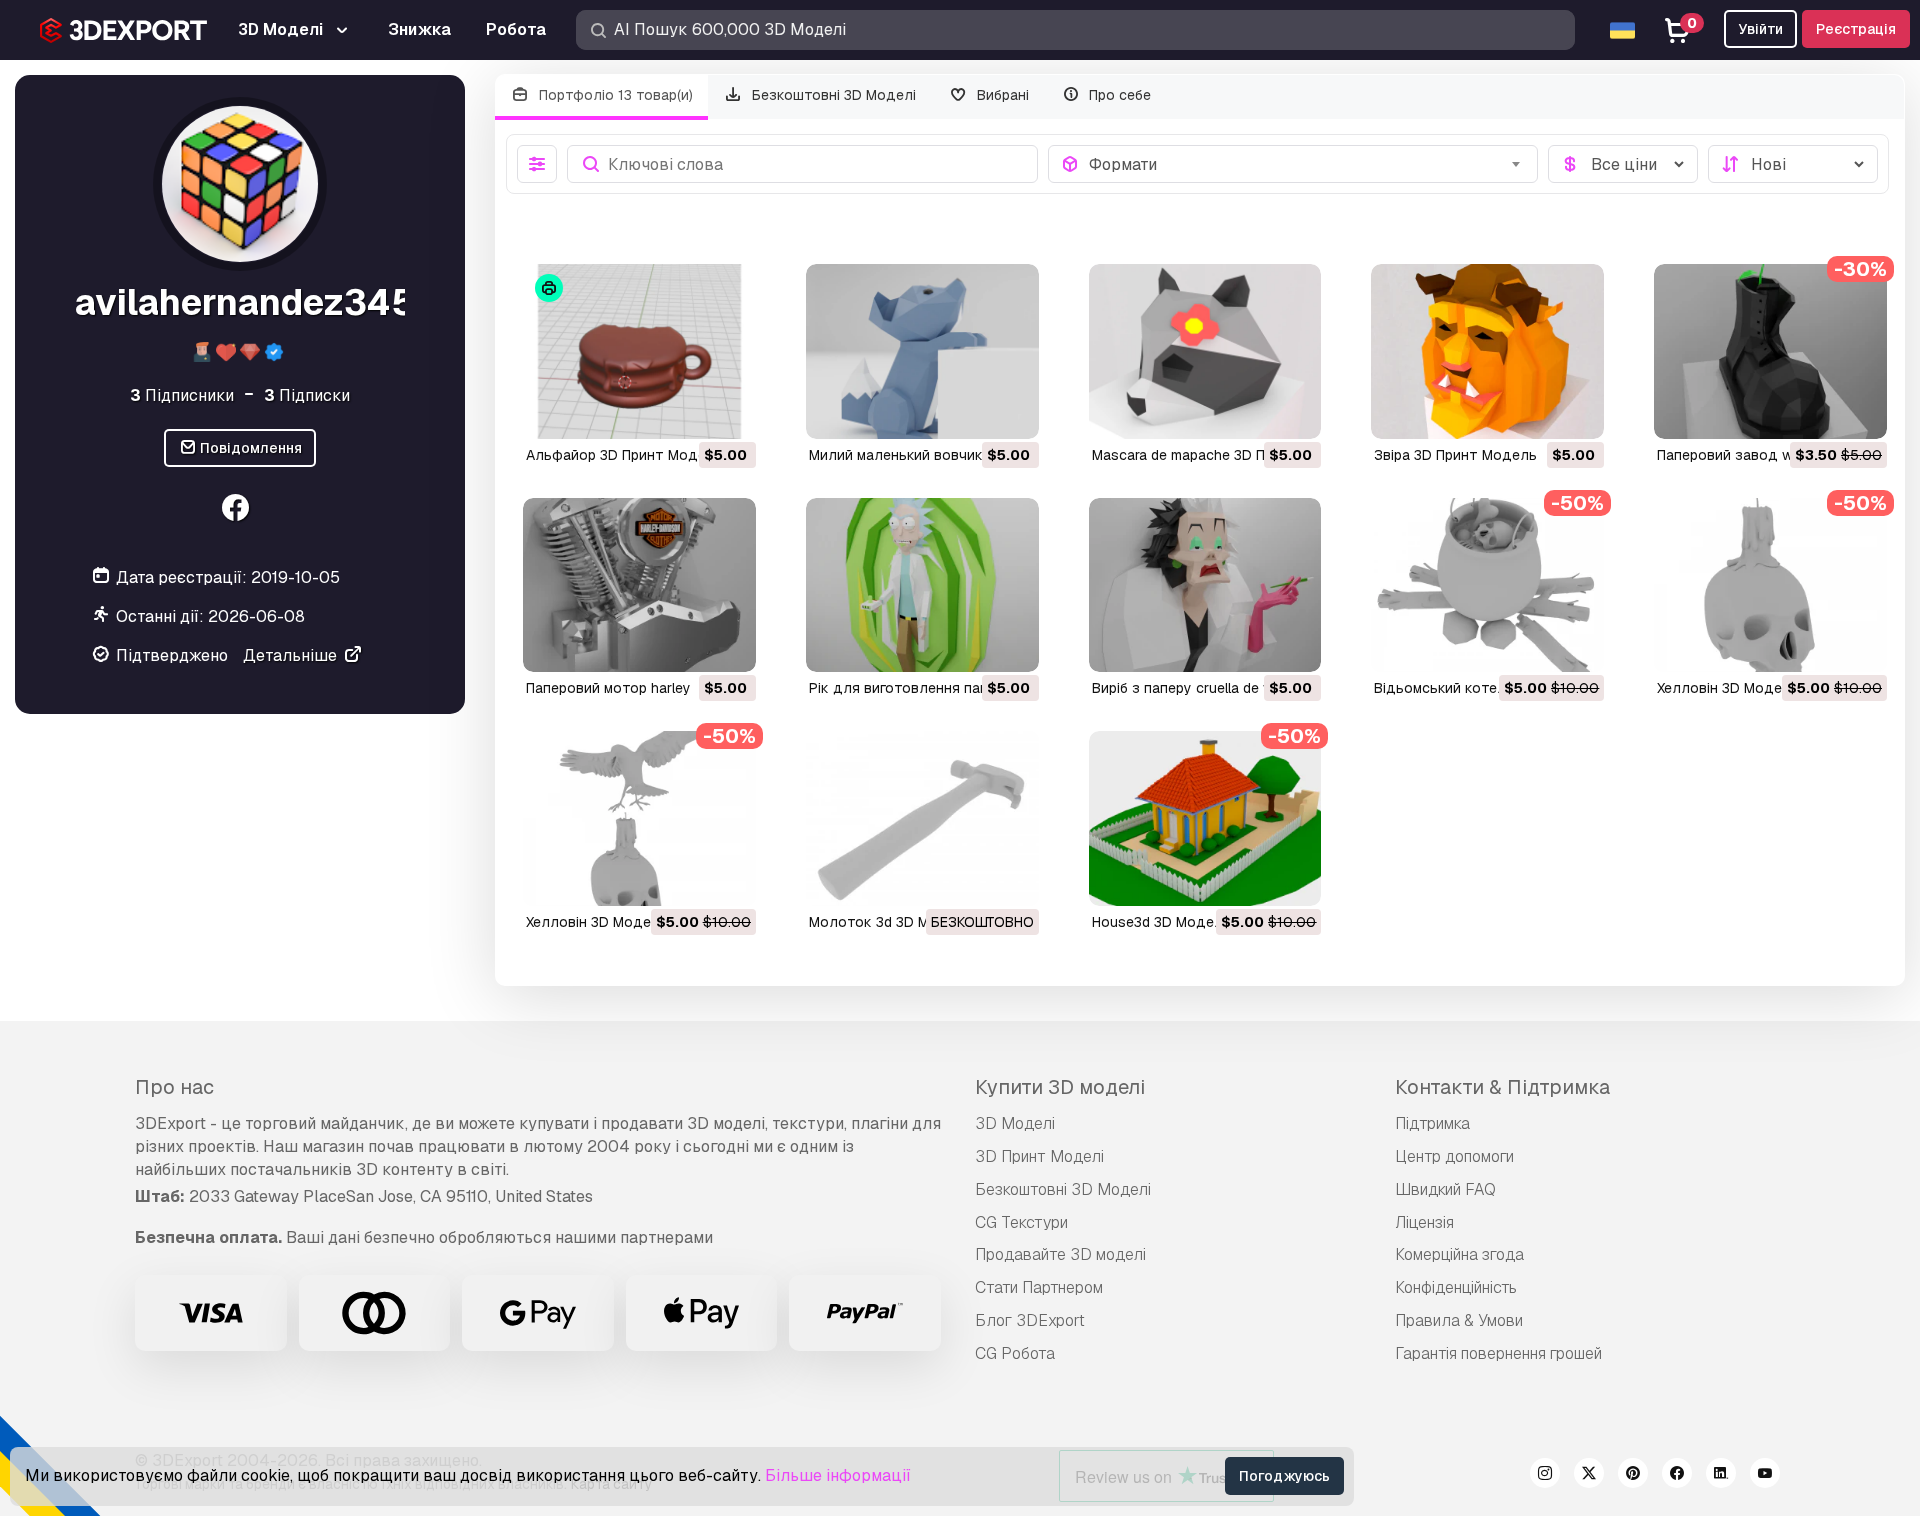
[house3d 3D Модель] (1205, 818)
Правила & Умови (1459, 1320)
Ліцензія (1424, 1222)
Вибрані (1001, 95)
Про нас (174, 1087)
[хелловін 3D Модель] (1770, 585)
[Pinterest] (1633, 1476)
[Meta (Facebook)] (237, 510)
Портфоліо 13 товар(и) (614, 95)
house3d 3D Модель (1161, 922)
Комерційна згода (1459, 1254)
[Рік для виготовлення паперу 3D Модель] (922, 585)
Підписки (307, 395)
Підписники (182, 395)
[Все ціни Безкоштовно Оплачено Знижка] (1623, 164)
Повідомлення (249, 448)
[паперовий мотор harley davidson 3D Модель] (639, 585)
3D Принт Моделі (1039, 1156)
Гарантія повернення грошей (1498, 1353)
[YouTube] (1765, 1476)
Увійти (1760, 29)
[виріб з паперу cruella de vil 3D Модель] (1205, 585)
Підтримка (1432, 1123)
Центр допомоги (1454, 1156)
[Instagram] (1545, 1476)
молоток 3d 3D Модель (891, 922)
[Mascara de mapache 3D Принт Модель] (1205, 351)
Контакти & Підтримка (1502, 1087)
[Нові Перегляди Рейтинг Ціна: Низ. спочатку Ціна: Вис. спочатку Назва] (1793, 164)
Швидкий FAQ (1445, 1189)
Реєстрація (1856, 29)
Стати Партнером (1039, 1287)
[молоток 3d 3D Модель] (922, 818)
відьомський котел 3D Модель (1480, 688)
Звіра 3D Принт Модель (1455, 455)
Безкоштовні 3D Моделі (832, 95)
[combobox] (1307, 164)
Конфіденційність (1456, 1287)
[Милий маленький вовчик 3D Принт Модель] (922, 351)
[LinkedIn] (1721, 1476)
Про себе (1118, 95)
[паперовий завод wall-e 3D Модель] (1770, 351)
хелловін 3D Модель (1728, 688)
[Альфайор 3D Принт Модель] (639, 351)
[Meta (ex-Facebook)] (1677, 1476)
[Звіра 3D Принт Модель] (1487, 351)
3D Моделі (1015, 1123)
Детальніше (292, 655)
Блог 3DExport (1030, 1320)
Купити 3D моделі (1060, 1087)
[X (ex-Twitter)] (1589, 1476)
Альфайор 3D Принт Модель (624, 455)
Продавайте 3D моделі (1060, 1254)
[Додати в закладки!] (727, 411)
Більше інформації (838, 1475)
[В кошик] (686, 411)
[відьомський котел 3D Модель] (1487, 585)
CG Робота (1015, 1353)
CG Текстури (1021, 1222)
